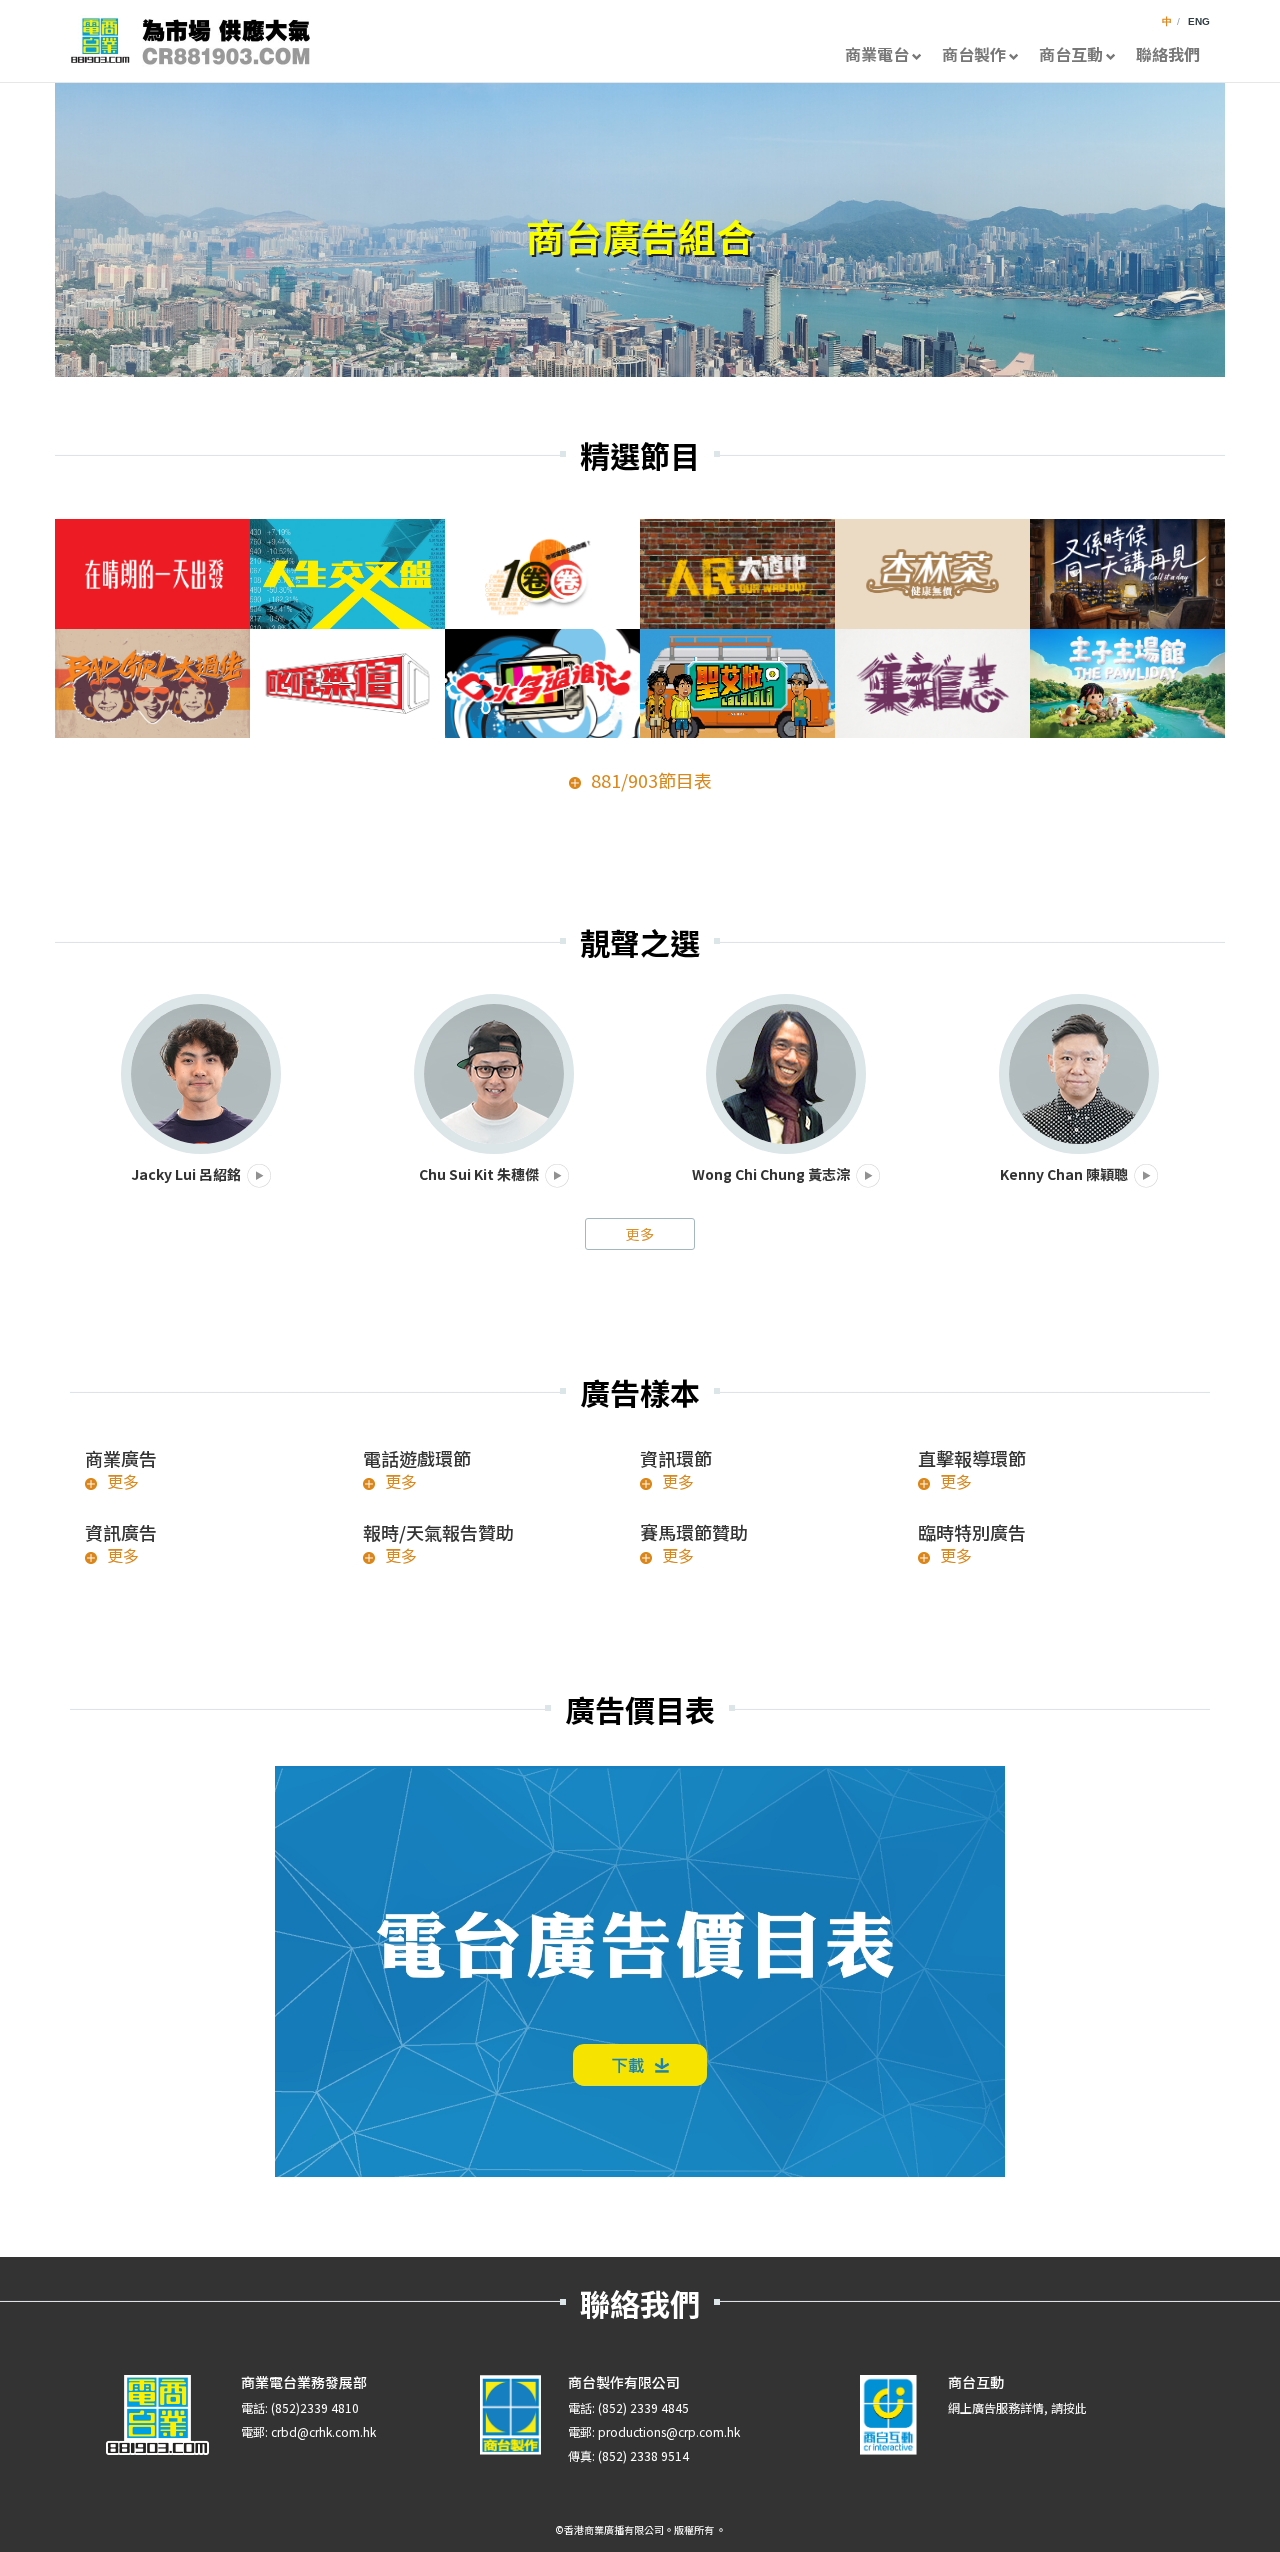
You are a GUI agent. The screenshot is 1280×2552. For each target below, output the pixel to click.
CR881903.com (190, 41)
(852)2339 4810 (315, 2407)
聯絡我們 (1168, 54)
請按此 (1069, 2407)
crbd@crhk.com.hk (323, 2431)
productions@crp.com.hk (669, 2431)
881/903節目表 (651, 780)
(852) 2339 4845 (643, 2407)
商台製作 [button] (974, 54)
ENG (1199, 21)
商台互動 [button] (1071, 54)
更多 (640, 1234)
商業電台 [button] (877, 54)
